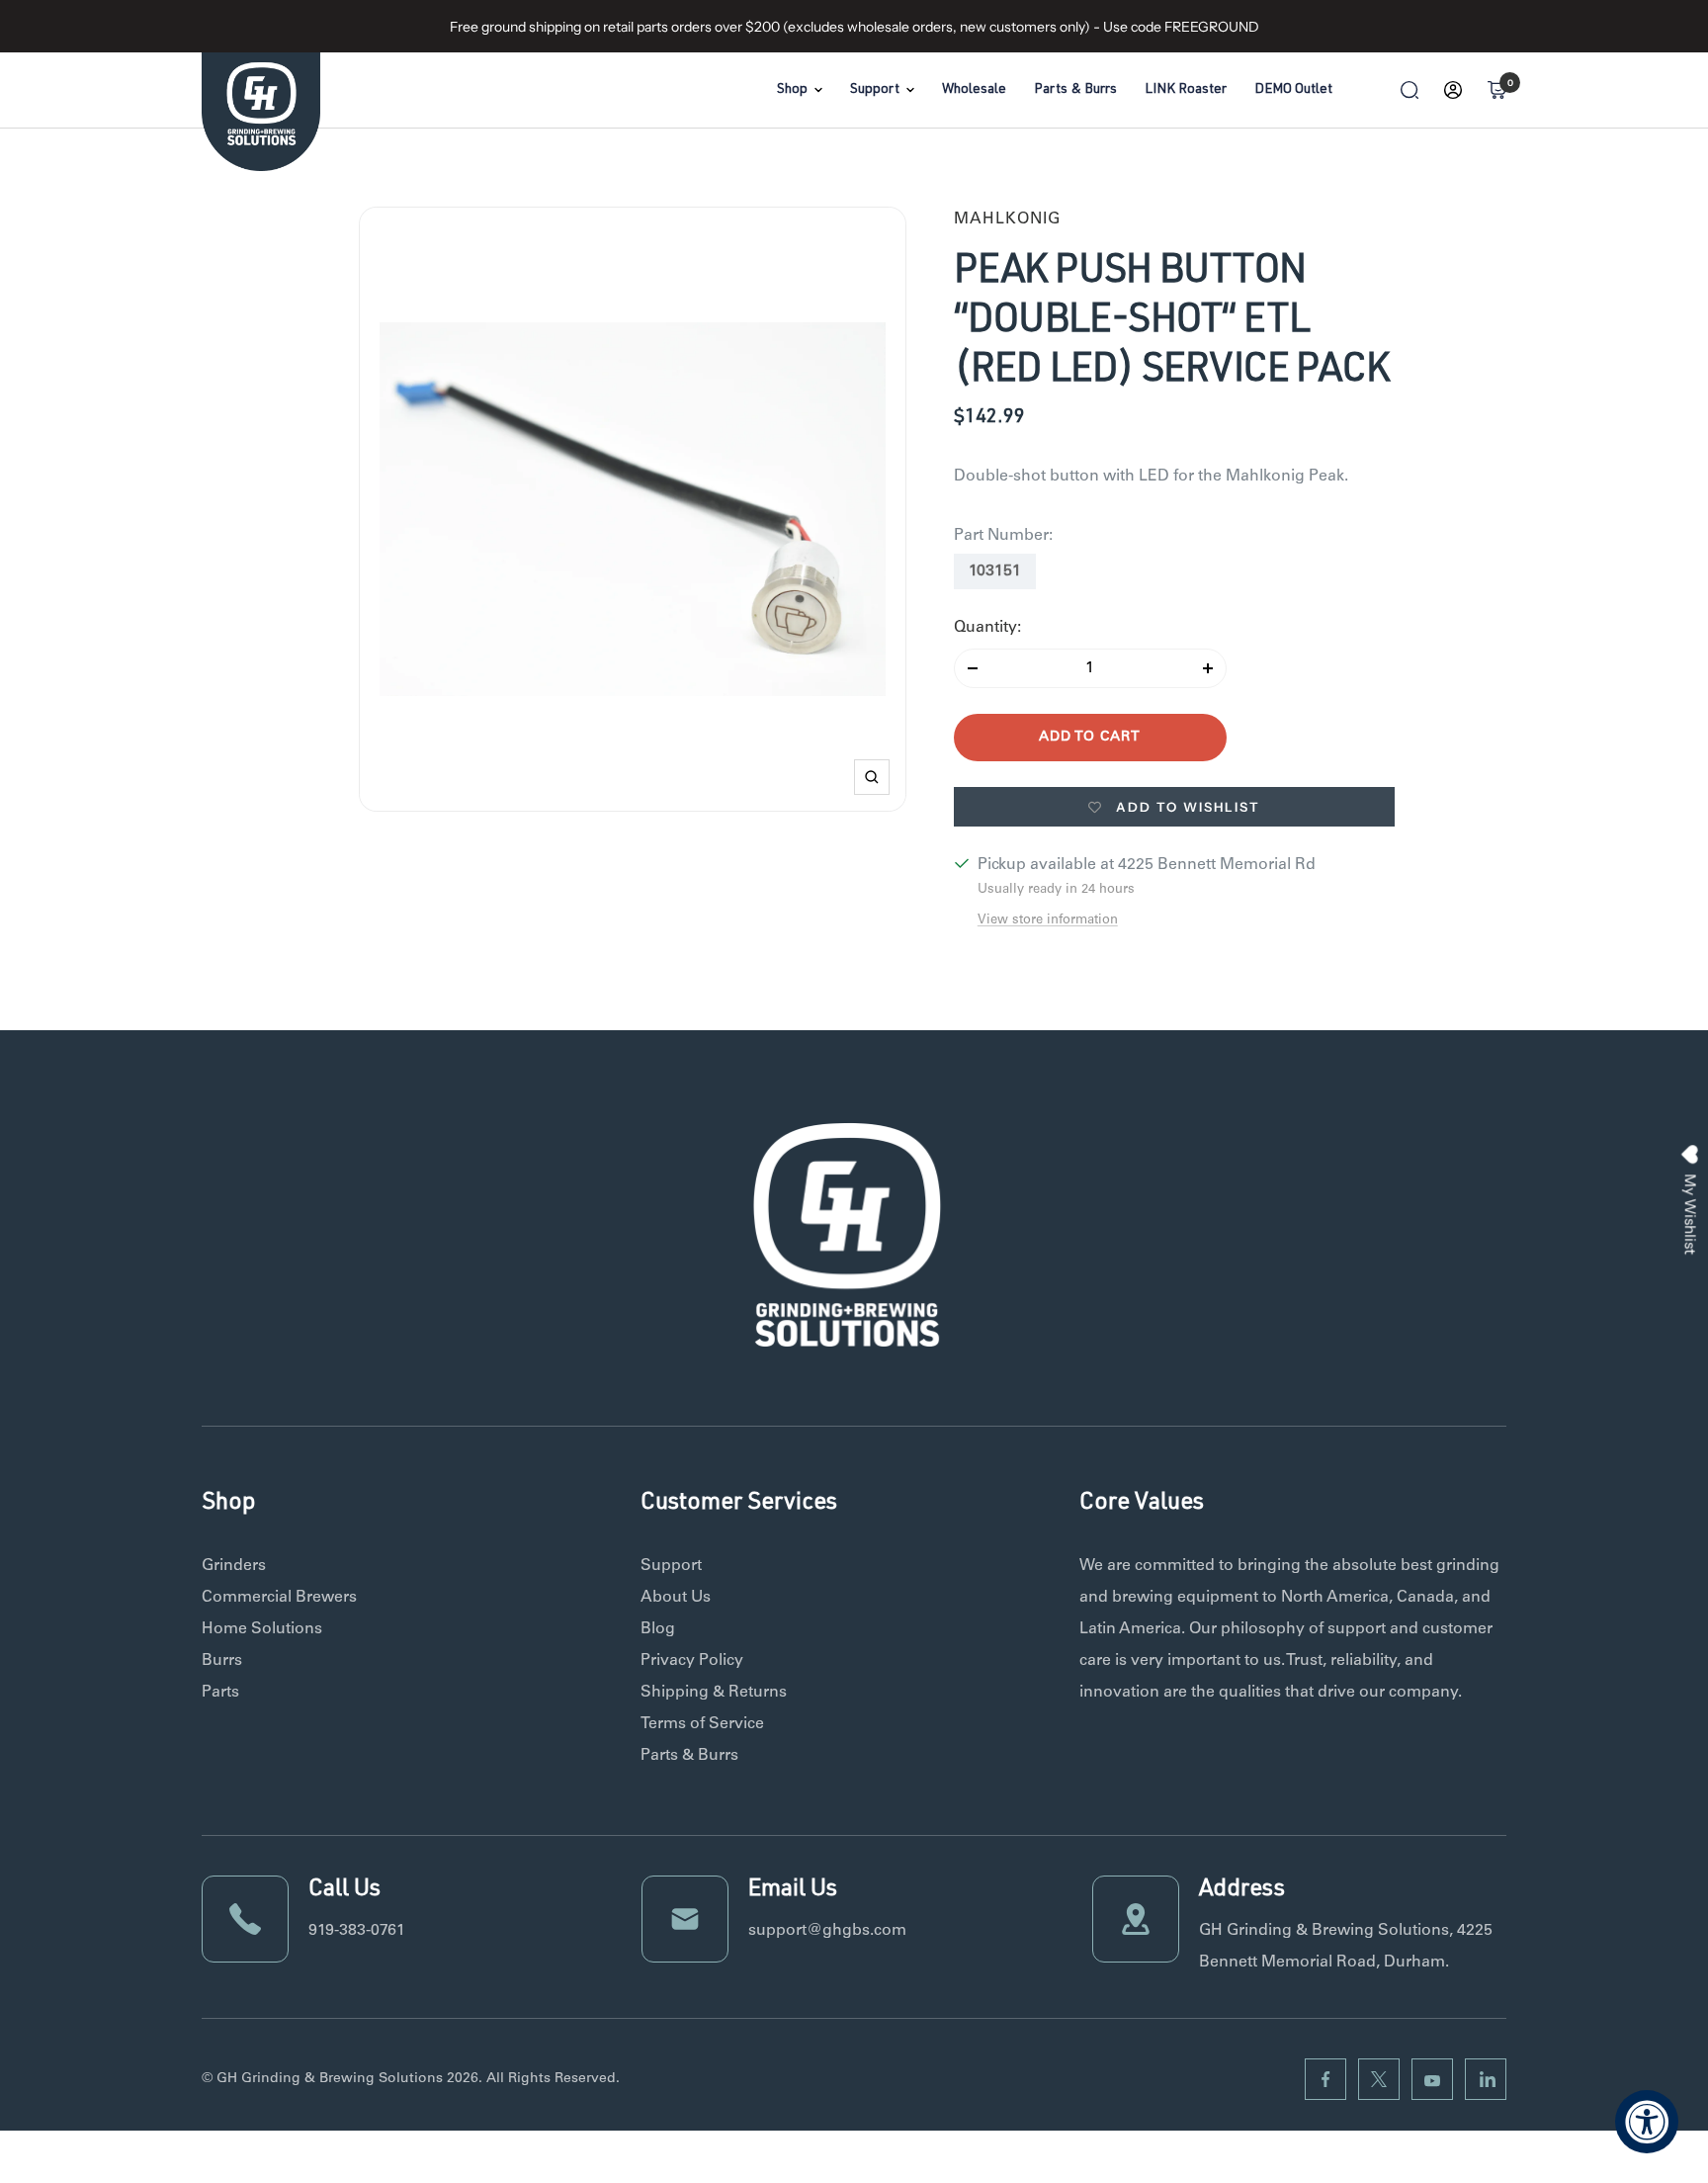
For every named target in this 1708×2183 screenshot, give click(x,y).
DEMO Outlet (1293, 90)
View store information (1048, 921)
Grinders (234, 1566)
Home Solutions (262, 1629)
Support (875, 90)
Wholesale (974, 90)
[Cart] (1496, 90)
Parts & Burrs (1075, 90)
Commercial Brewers (279, 1598)
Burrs (222, 1661)
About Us (676, 1598)
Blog (658, 1629)
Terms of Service (702, 1724)
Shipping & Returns (714, 1693)
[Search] (1409, 90)
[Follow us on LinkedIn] (1486, 2079)
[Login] (1453, 90)
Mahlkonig (1007, 219)
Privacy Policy (692, 1661)
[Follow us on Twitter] (1379, 2079)
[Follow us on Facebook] (1325, 2079)
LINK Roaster (1186, 90)
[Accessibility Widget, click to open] (1647, 2122)
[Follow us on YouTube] (1432, 2079)
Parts (220, 1693)
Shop (792, 90)
